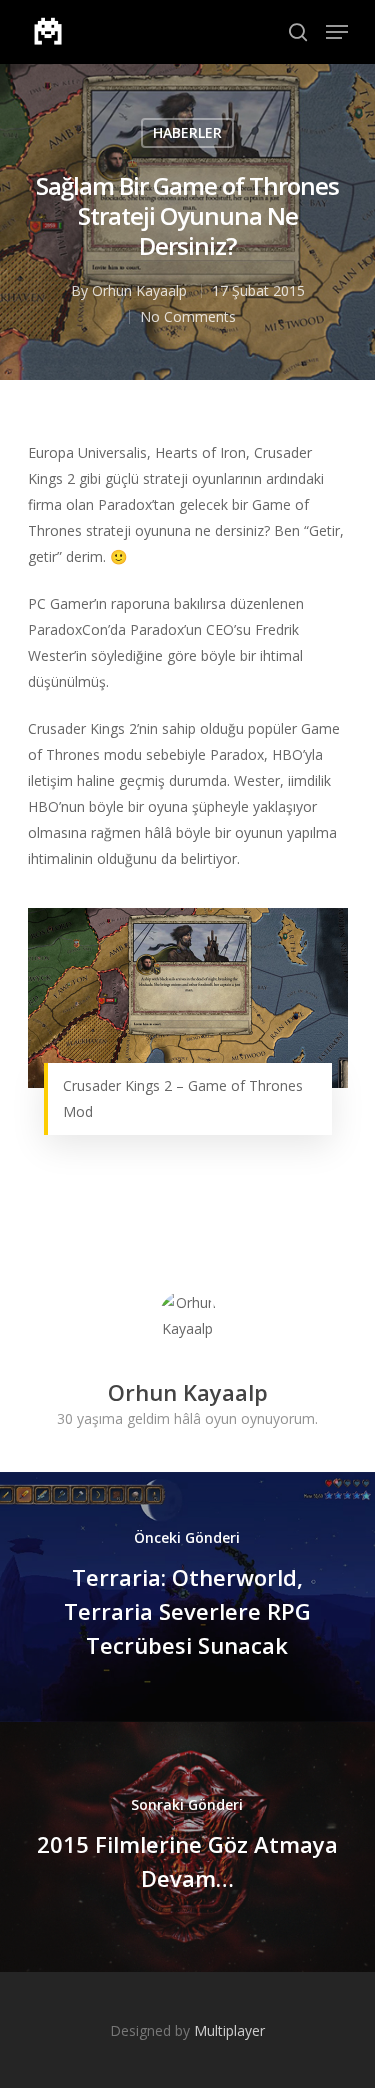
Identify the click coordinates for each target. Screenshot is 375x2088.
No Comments (188, 316)
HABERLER (187, 132)
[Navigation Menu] (337, 32)
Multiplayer (229, 2030)
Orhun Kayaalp (139, 290)
